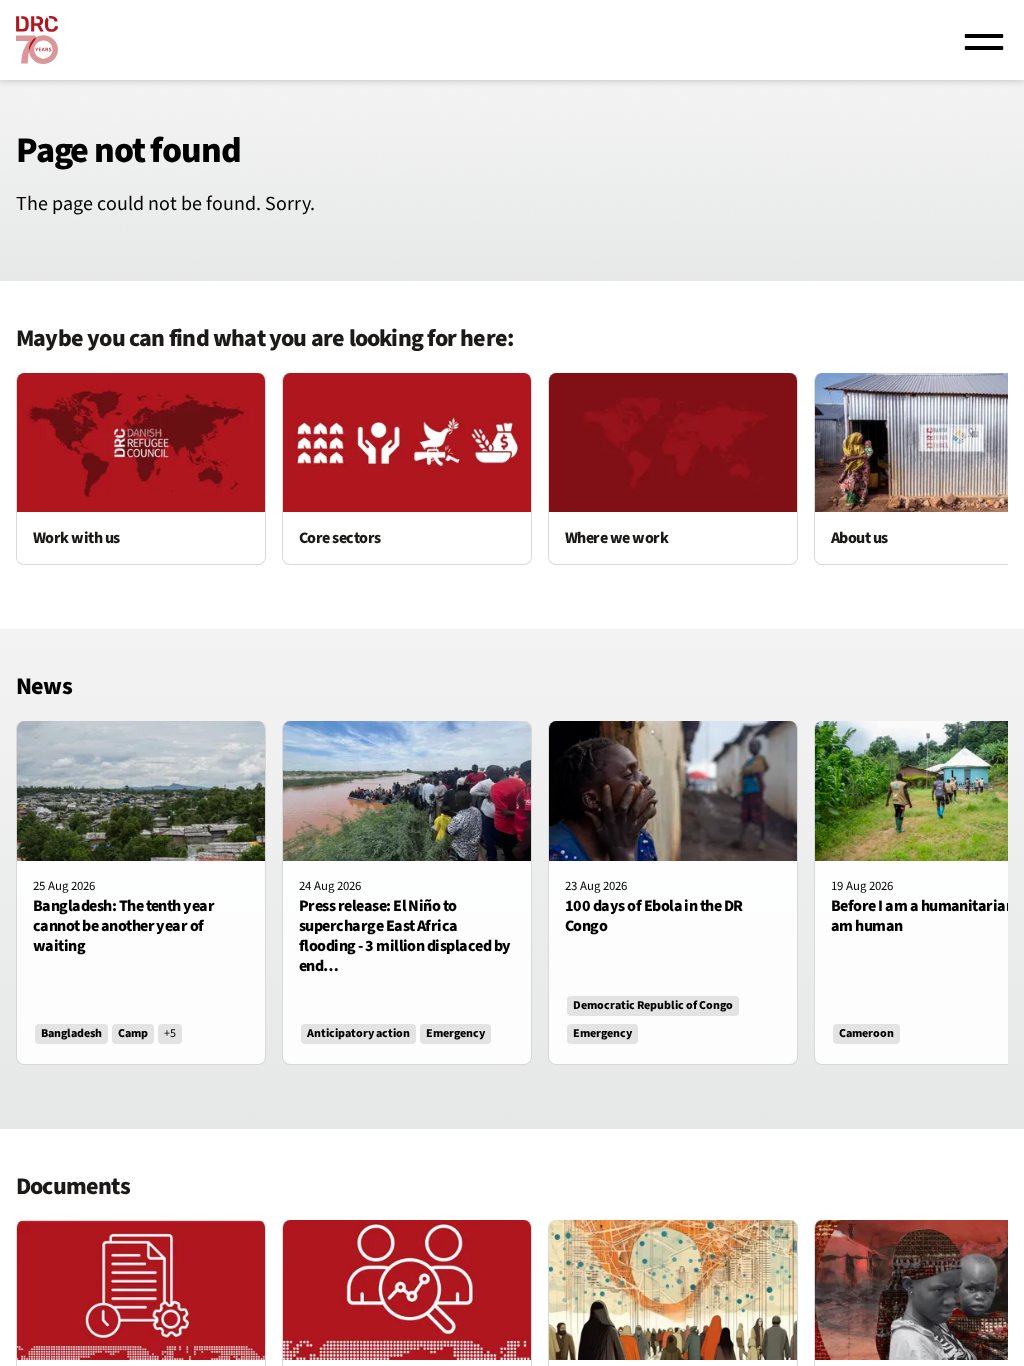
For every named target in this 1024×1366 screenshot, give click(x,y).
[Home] (37, 40)
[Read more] (141, 469)
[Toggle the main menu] (984, 40)
